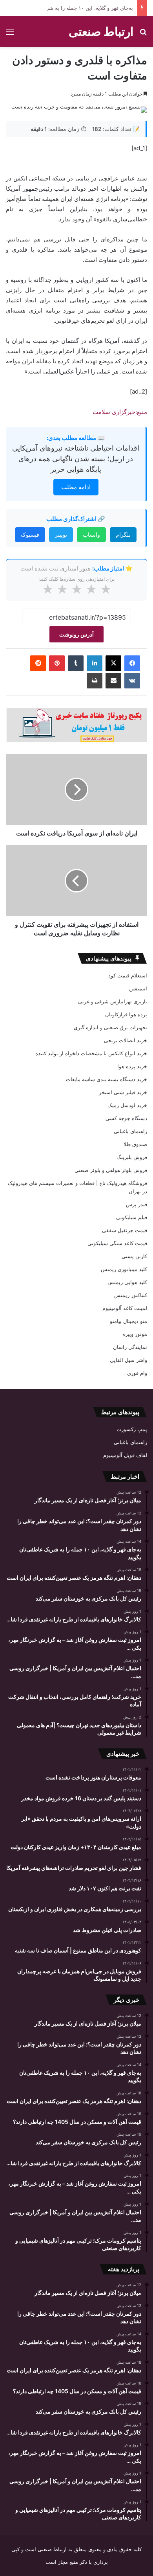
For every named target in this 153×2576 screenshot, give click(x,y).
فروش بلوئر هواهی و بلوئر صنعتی (111, 1170)
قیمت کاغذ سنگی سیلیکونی (117, 1243)
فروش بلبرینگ (132, 1157)
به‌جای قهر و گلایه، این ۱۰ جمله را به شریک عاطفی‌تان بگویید (67, 8)
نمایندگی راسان (130, 1347)
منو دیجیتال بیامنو (128, 1321)
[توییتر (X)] (113, 663)
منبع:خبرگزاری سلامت (120, 412)
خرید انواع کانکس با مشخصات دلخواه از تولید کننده (91, 1053)
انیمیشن (138, 988)
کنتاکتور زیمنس (131, 1295)
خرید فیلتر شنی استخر (123, 1092)
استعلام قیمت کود (128, 975)
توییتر (61, 535)
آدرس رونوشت (76, 634)
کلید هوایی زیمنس (127, 1282)
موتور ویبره (135, 1334)
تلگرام (123, 535)
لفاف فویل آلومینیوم (125, 1455)
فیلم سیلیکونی (132, 1217)
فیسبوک (30, 535)
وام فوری (137, 1373)
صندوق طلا (135, 1144)
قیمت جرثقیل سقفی (125, 1230)
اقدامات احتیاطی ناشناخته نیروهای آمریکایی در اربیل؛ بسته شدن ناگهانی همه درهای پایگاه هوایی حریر (76, 459)
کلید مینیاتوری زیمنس (124, 1269)
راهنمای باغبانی (130, 1131)
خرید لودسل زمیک (127, 1105)
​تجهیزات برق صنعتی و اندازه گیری (110, 1027)
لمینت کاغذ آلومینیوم (125, 1308)
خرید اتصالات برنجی (126, 1040)
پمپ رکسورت (132, 1429)
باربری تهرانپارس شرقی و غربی (113, 1001)
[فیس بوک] (132, 663)
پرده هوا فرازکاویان (126, 1014)
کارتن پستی (134, 1256)
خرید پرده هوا (132, 1066)
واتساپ (91, 535)
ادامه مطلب (76, 487)
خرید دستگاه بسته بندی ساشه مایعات (107, 1079)
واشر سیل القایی (128, 1360)
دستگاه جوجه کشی (126, 1118)
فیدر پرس (137, 1204)
